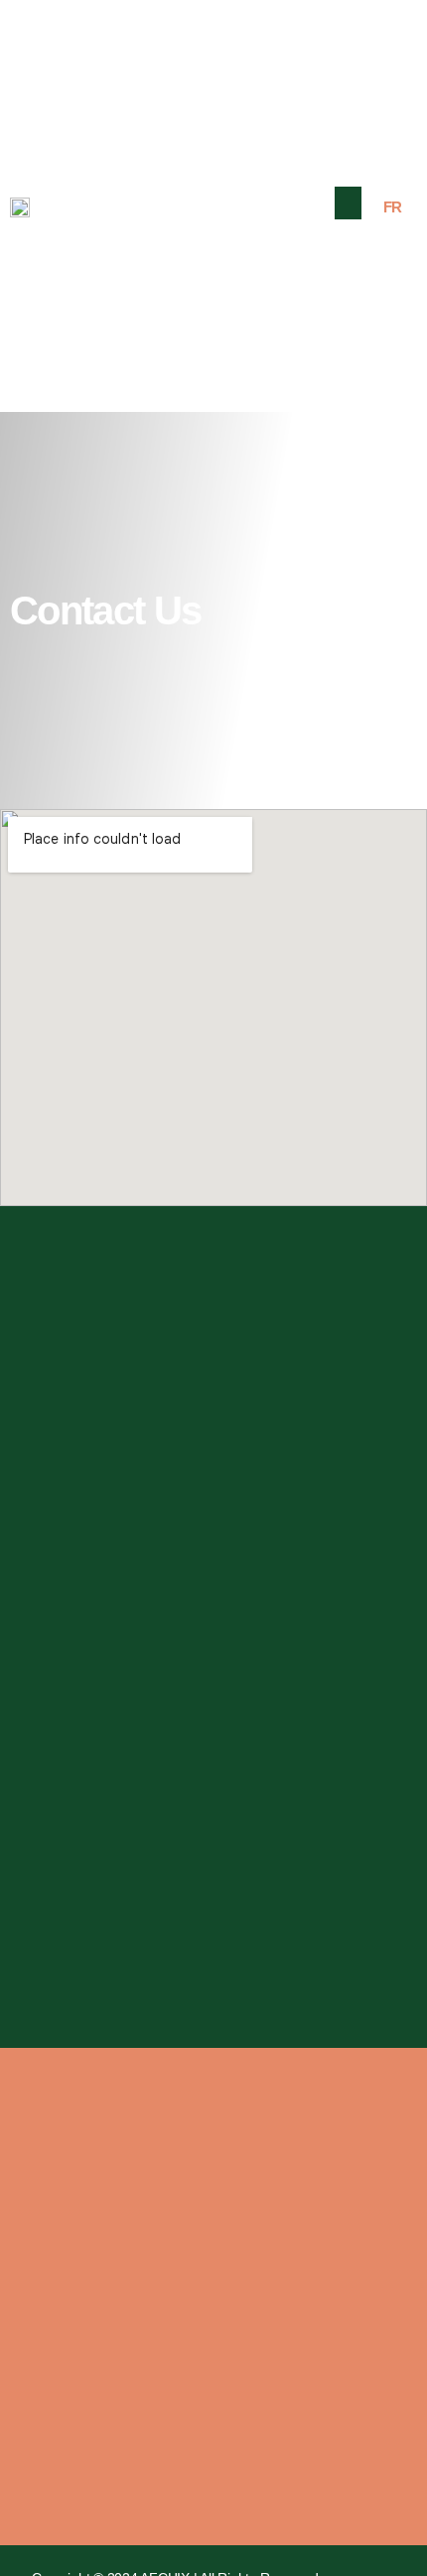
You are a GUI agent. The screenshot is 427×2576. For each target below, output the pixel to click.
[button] (349, 203)
